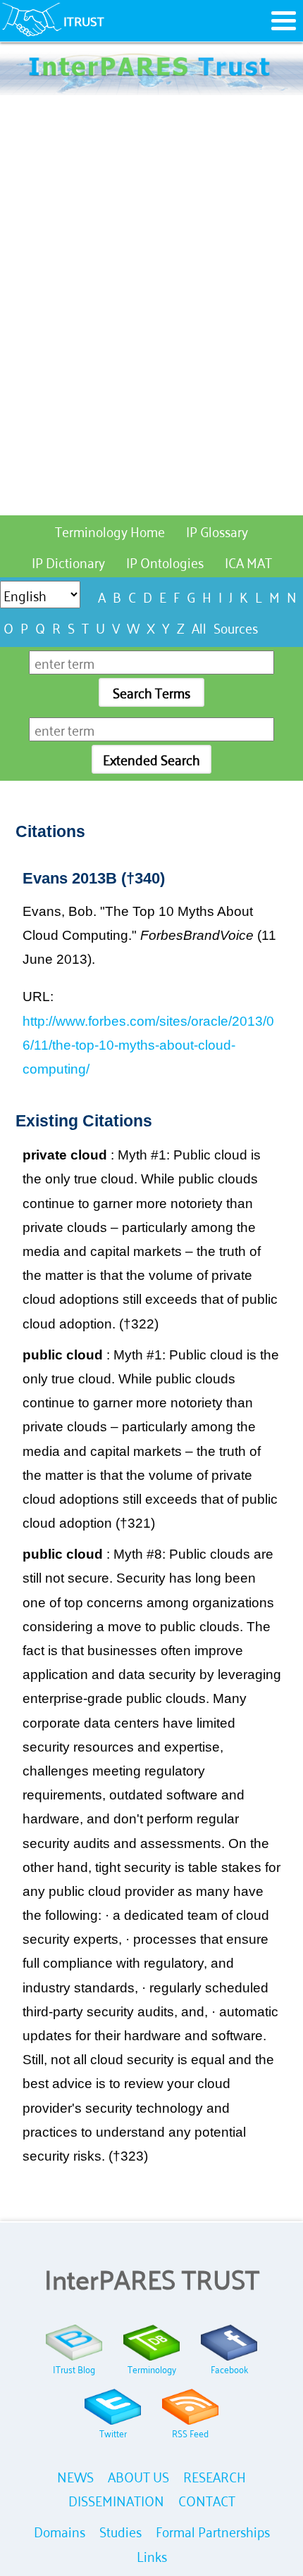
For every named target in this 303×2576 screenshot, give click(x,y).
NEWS (75, 2476)
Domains (60, 2531)
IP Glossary (217, 530)
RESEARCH (215, 2476)
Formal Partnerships (213, 2531)
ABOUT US (138, 2476)
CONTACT (207, 2500)
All (199, 627)
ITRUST (84, 20)
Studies (120, 2531)
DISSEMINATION (116, 2500)
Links (152, 2555)
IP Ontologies (165, 561)
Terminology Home (110, 530)
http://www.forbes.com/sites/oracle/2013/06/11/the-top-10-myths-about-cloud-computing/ (148, 1045)
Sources (236, 627)
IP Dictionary (68, 561)
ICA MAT (248, 561)
